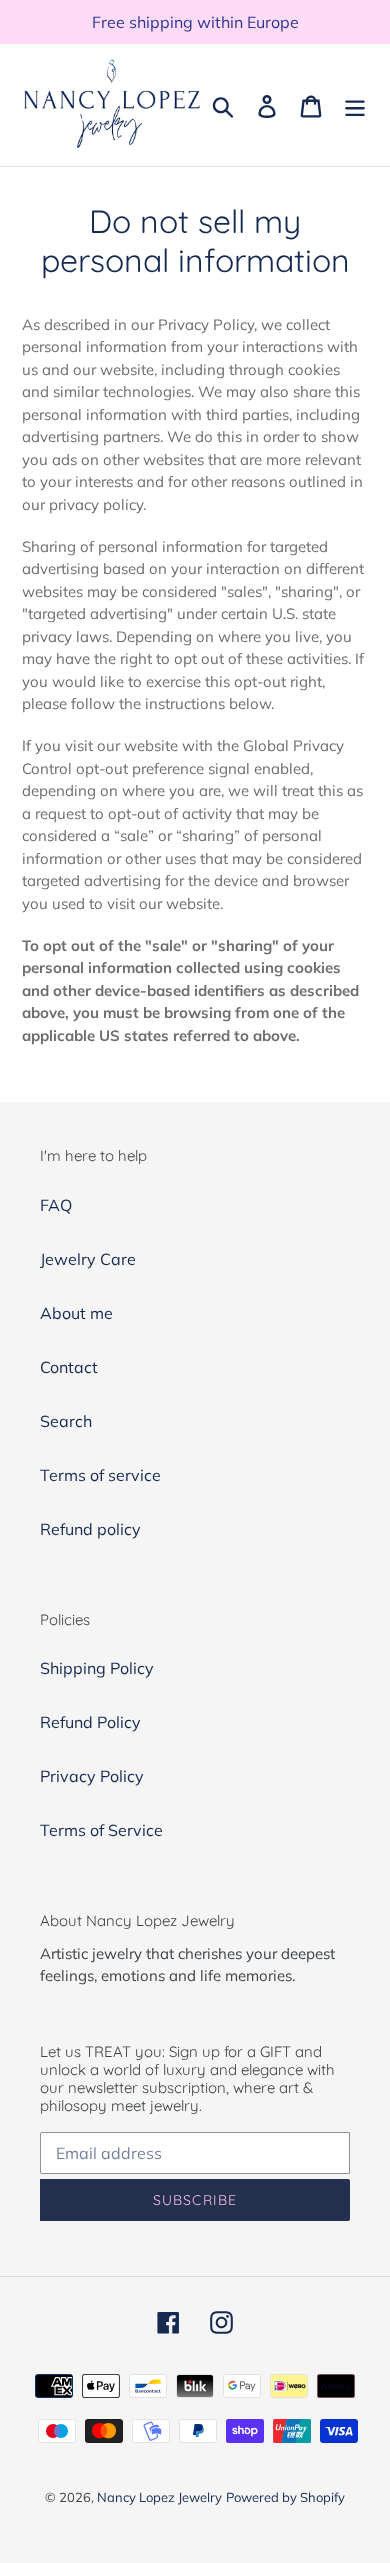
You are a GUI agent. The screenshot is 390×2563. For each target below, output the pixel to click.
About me (76, 1313)
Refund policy (90, 1529)
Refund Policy (90, 1722)
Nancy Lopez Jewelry (159, 2497)
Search (66, 1421)
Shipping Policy (97, 1668)
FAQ (56, 1205)
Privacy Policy (92, 1776)
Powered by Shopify (285, 2497)
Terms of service (100, 1475)
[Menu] (355, 105)
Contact (69, 1367)
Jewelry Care (88, 1259)
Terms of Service (101, 1830)
